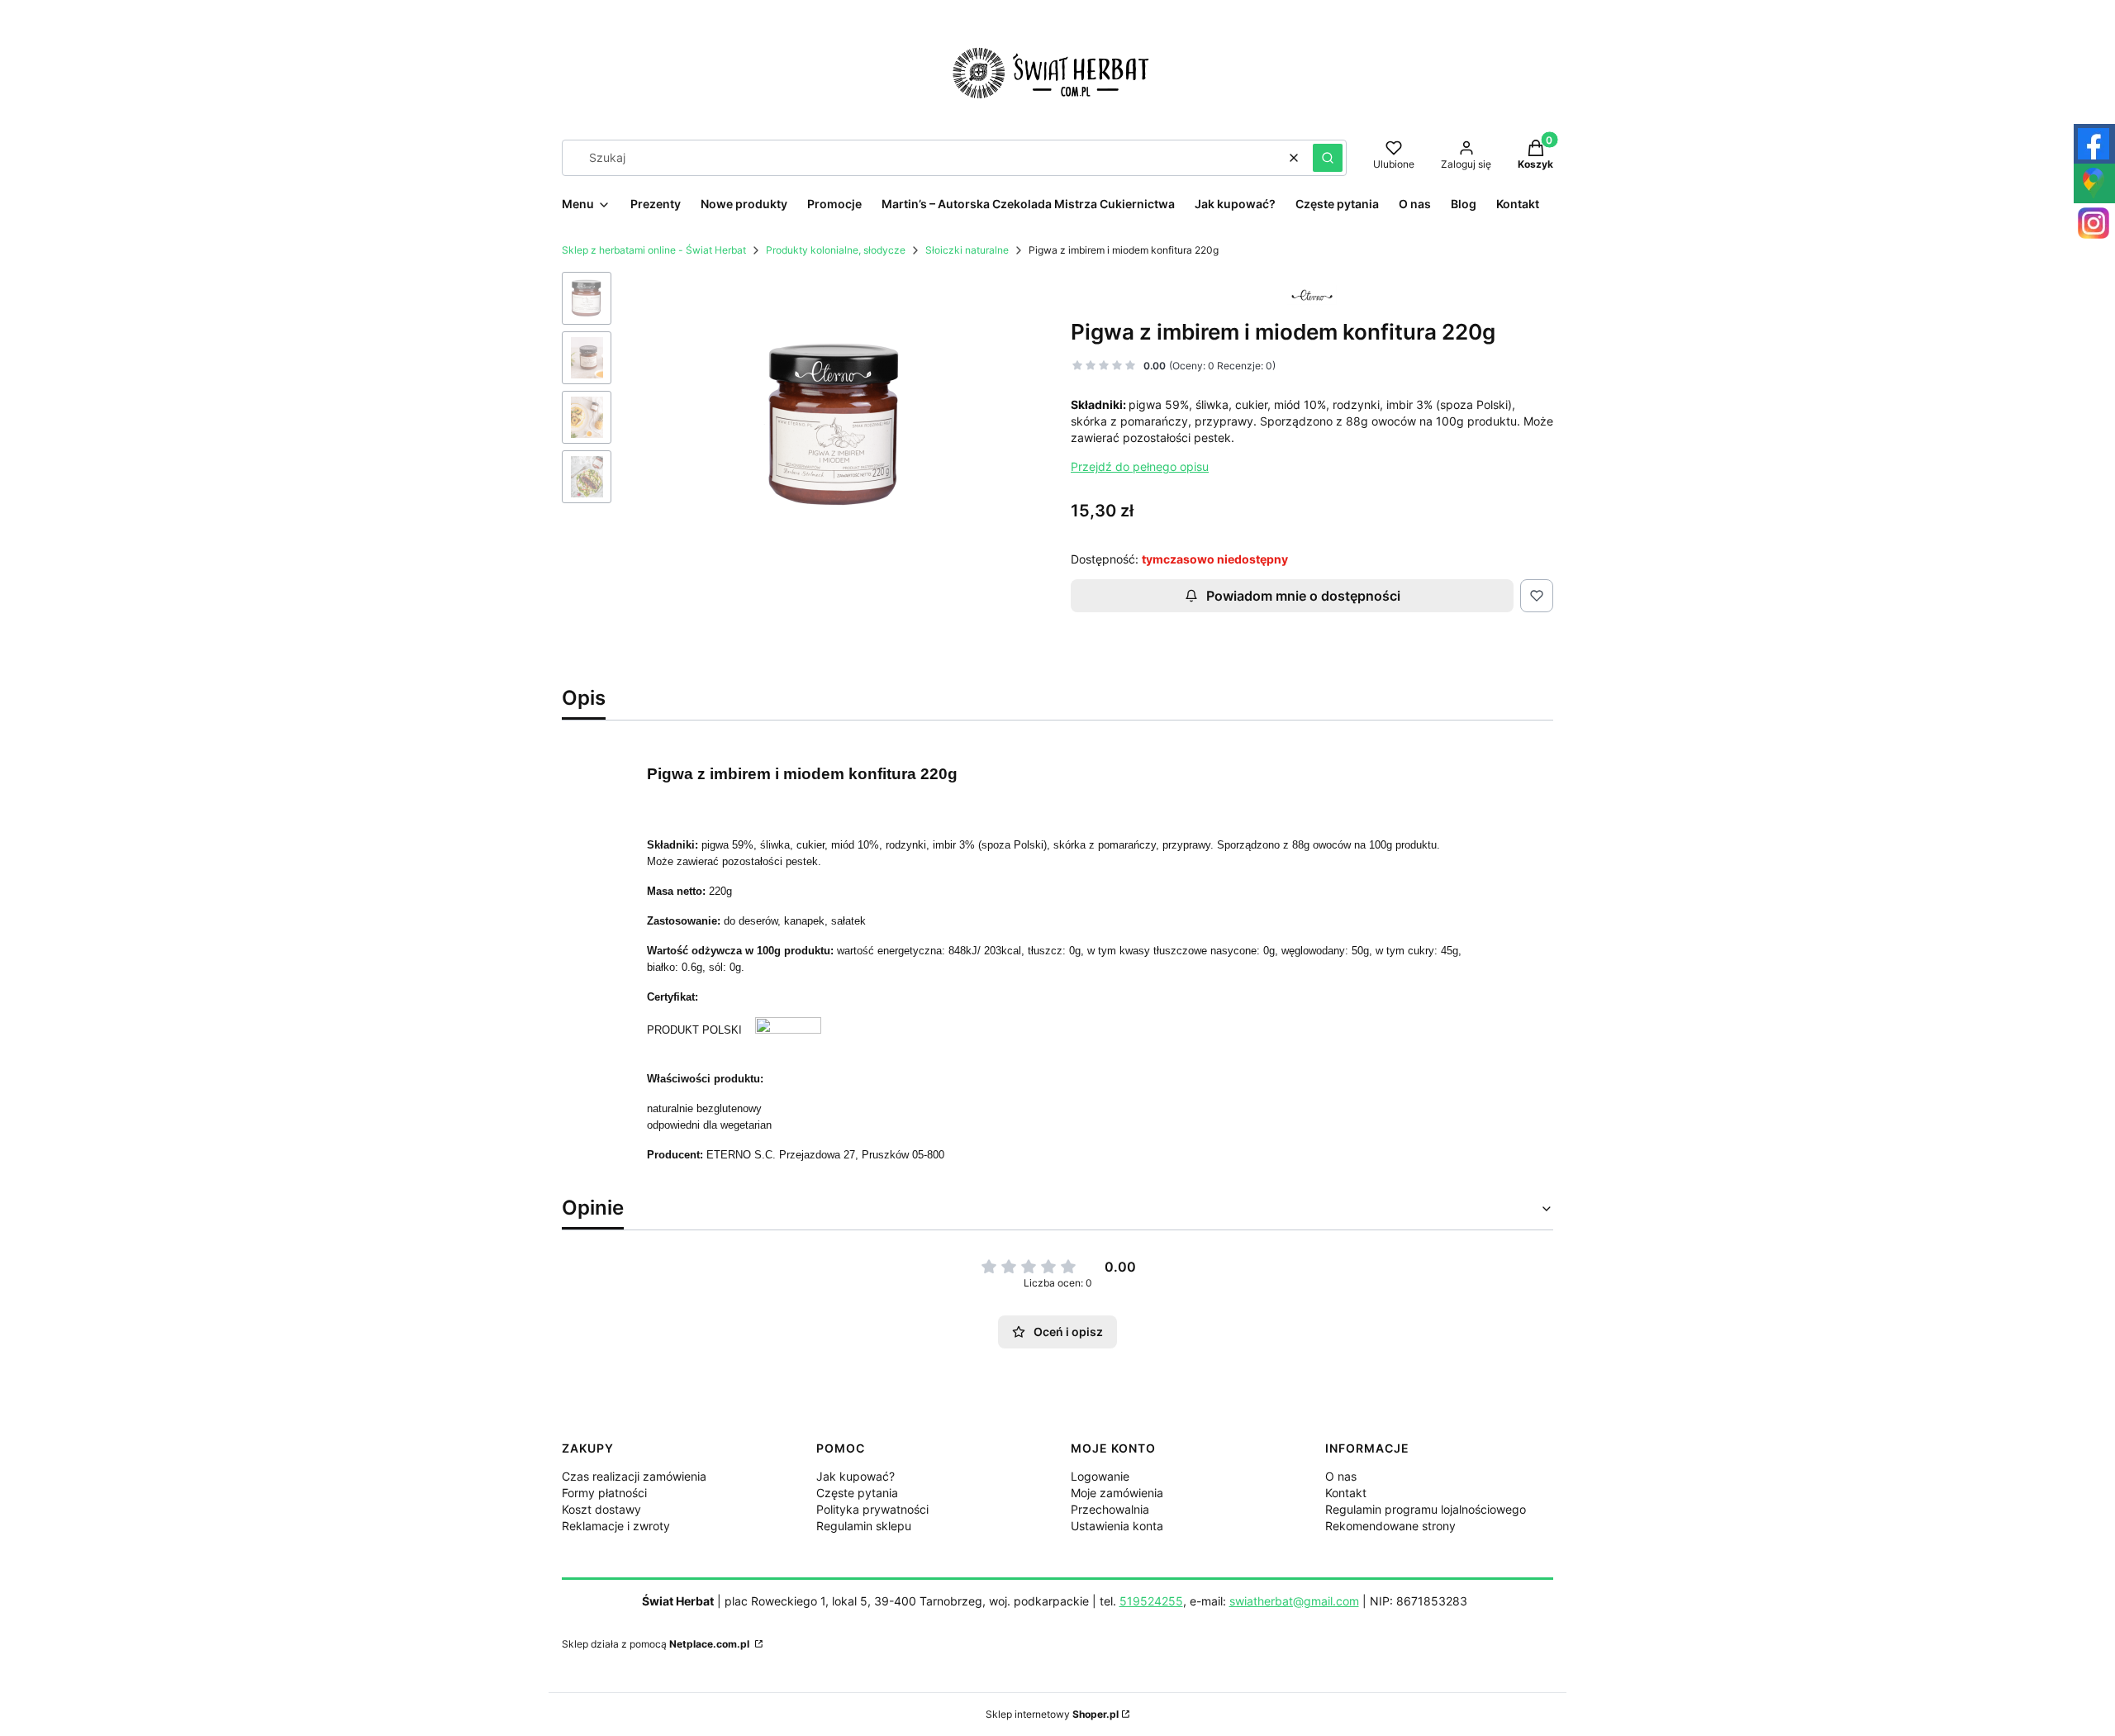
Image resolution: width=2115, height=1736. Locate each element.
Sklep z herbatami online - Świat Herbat (654, 250)
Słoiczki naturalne (967, 250)
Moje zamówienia (1117, 1493)
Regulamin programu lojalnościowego (1426, 1509)
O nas (1341, 1476)
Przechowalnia (1110, 1509)
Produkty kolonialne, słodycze (836, 250)
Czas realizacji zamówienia (634, 1476)
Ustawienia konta (1117, 1526)
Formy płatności (604, 1493)
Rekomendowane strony (1390, 1526)
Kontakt (1346, 1493)
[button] (1328, 158)
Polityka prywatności (872, 1509)
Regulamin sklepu (864, 1526)
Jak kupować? (856, 1476)
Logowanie (1100, 1476)
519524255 (1151, 1601)
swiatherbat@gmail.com (1294, 1601)
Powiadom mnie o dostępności (1303, 596)
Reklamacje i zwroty (616, 1526)
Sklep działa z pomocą (656, 1644)
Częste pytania (857, 1493)
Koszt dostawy (601, 1509)
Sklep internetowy (1052, 1714)
